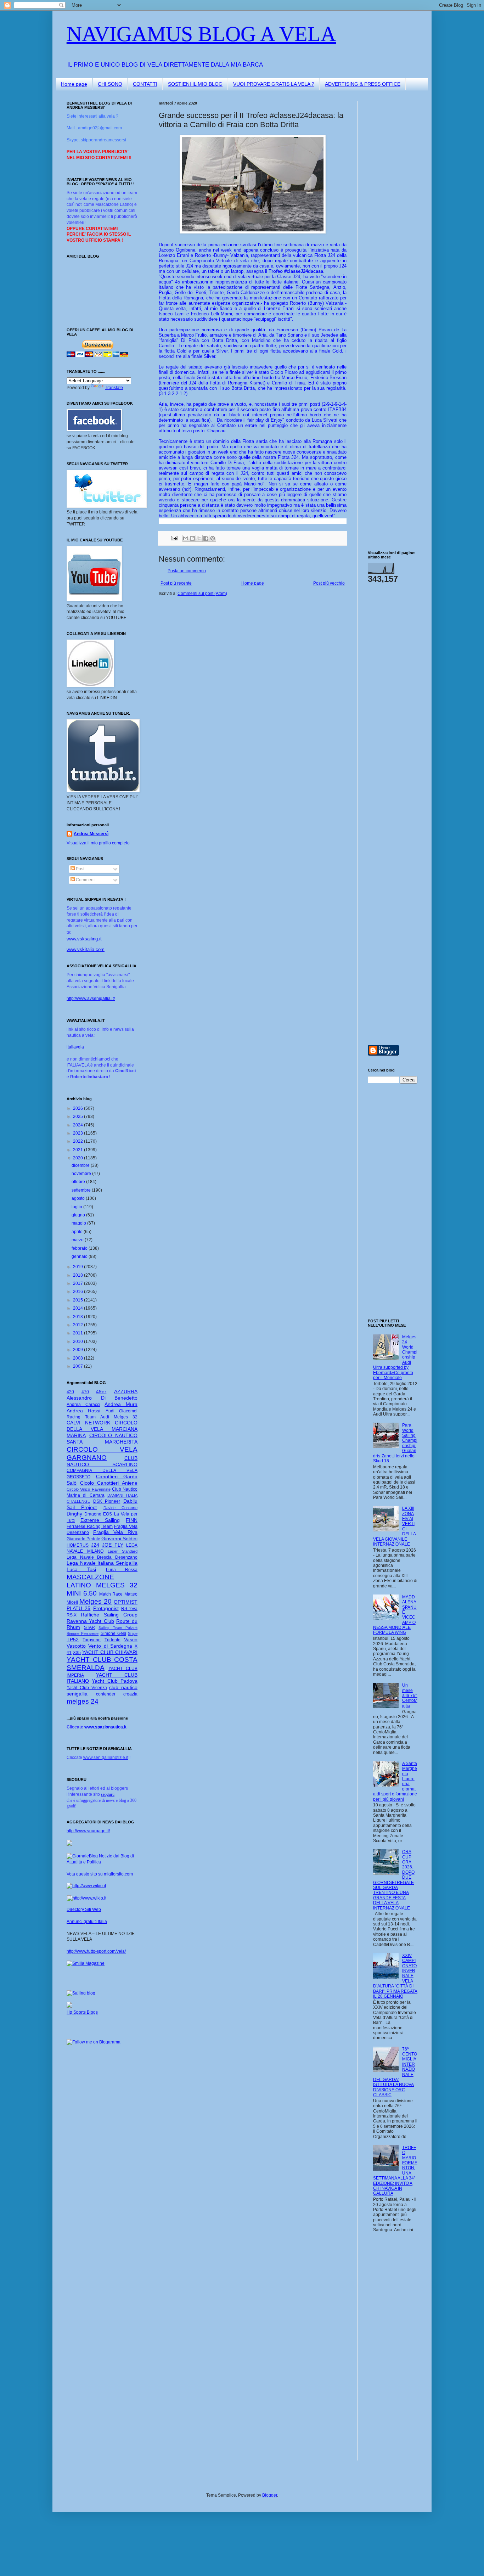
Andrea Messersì (91, 834)
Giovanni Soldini (119, 1539)
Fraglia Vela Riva (115, 1532)
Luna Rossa (122, 1570)
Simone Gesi (113, 1633)
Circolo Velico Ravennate (89, 1489)
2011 (78, 1333)
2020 (78, 1158)
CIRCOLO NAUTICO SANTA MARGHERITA (102, 1439)
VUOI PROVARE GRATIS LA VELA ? (274, 84)
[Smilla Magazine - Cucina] (86, 1963)
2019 (78, 1267)
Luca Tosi (81, 1569)
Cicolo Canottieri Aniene (109, 1483)
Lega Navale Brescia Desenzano (102, 1557)
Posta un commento (187, 571)
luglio (77, 1207)
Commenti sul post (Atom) (202, 594)
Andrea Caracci (83, 1405)
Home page (74, 84)
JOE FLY (113, 1545)
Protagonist (106, 1608)
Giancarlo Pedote (83, 1539)
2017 (78, 1283)
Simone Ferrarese (83, 1633)
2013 (78, 1317)
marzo (78, 1240)
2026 (78, 1108)
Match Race (111, 1594)
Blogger (270, 2495)
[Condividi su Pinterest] (213, 538)
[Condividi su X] (199, 538)
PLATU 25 (78, 1608)
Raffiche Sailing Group (109, 1615)
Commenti (85, 880)
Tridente (112, 1640)
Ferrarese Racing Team (90, 1526)
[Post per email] (174, 538)
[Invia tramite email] (186, 538)
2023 (78, 1133)
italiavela (75, 1047)
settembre (82, 1190)
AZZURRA (126, 1391)
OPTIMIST (126, 1602)
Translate (114, 388)
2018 (78, 1275)
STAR (89, 1627)
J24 (95, 1545)
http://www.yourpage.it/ (88, 1831)
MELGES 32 (117, 1585)
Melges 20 (95, 1601)
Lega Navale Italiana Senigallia (102, 1563)
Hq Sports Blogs (82, 2012)
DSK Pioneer (107, 1501)
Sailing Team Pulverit (118, 1628)
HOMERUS (78, 1545)
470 (85, 1392)
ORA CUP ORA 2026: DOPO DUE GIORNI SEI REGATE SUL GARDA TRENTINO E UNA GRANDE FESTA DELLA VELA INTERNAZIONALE (394, 1880)
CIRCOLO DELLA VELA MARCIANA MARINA (102, 1429)
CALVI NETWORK (88, 1423)
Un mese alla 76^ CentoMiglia (410, 1695)
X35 (77, 1653)
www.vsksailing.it (84, 939)
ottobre (79, 1182)
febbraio (80, 1248)
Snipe (133, 1633)
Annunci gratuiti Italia (87, 1922)
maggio (79, 1223)
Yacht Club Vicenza (87, 1688)
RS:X (72, 1615)
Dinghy (74, 1514)
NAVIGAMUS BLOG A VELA (201, 34)
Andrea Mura (121, 1404)
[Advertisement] (389, 207)
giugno (79, 1215)
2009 (78, 1350)
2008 (78, 1358)
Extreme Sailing (100, 1520)
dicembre (81, 1165)
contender (106, 1694)
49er (101, 1391)
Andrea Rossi (83, 1411)
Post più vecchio (329, 583)
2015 (78, 1300)
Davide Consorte (120, 1508)
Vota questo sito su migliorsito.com (100, 1874)
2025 (78, 1117)
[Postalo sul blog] (192, 538)
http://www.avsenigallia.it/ (91, 999)
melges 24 (83, 1701)
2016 (78, 1292)
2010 (78, 1342)
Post (80, 869)
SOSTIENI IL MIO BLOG (195, 84)
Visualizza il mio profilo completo (98, 843)
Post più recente (176, 583)
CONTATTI (145, 84)
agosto (79, 1198)
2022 (78, 1141)
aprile (78, 1232)
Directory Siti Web (84, 1909)
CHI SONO (110, 84)
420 (70, 1392)
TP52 (73, 1639)
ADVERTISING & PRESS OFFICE (363, 84)
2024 (78, 1125)
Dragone (93, 1514)
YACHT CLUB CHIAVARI (110, 1652)
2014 (78, 1308)
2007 (78, 1366)
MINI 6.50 (82, 1593)
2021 (78, 1150)
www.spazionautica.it (105, 1727)
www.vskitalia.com (86, 949)
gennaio (80, 1256)
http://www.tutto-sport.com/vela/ (96, 1951)
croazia (130, 1694)
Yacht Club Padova (115, 1681)
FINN (132, 1520)
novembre (82, 1174)
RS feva (129, 1609)
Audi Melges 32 (119, 1417)
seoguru (108, 1794)
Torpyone (92, 1640)
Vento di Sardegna (110, 1646)
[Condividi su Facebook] (206, 538)
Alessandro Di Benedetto (102, 1398)
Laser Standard (123, 1551)
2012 (78, 1325)
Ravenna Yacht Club (90, 1621)
